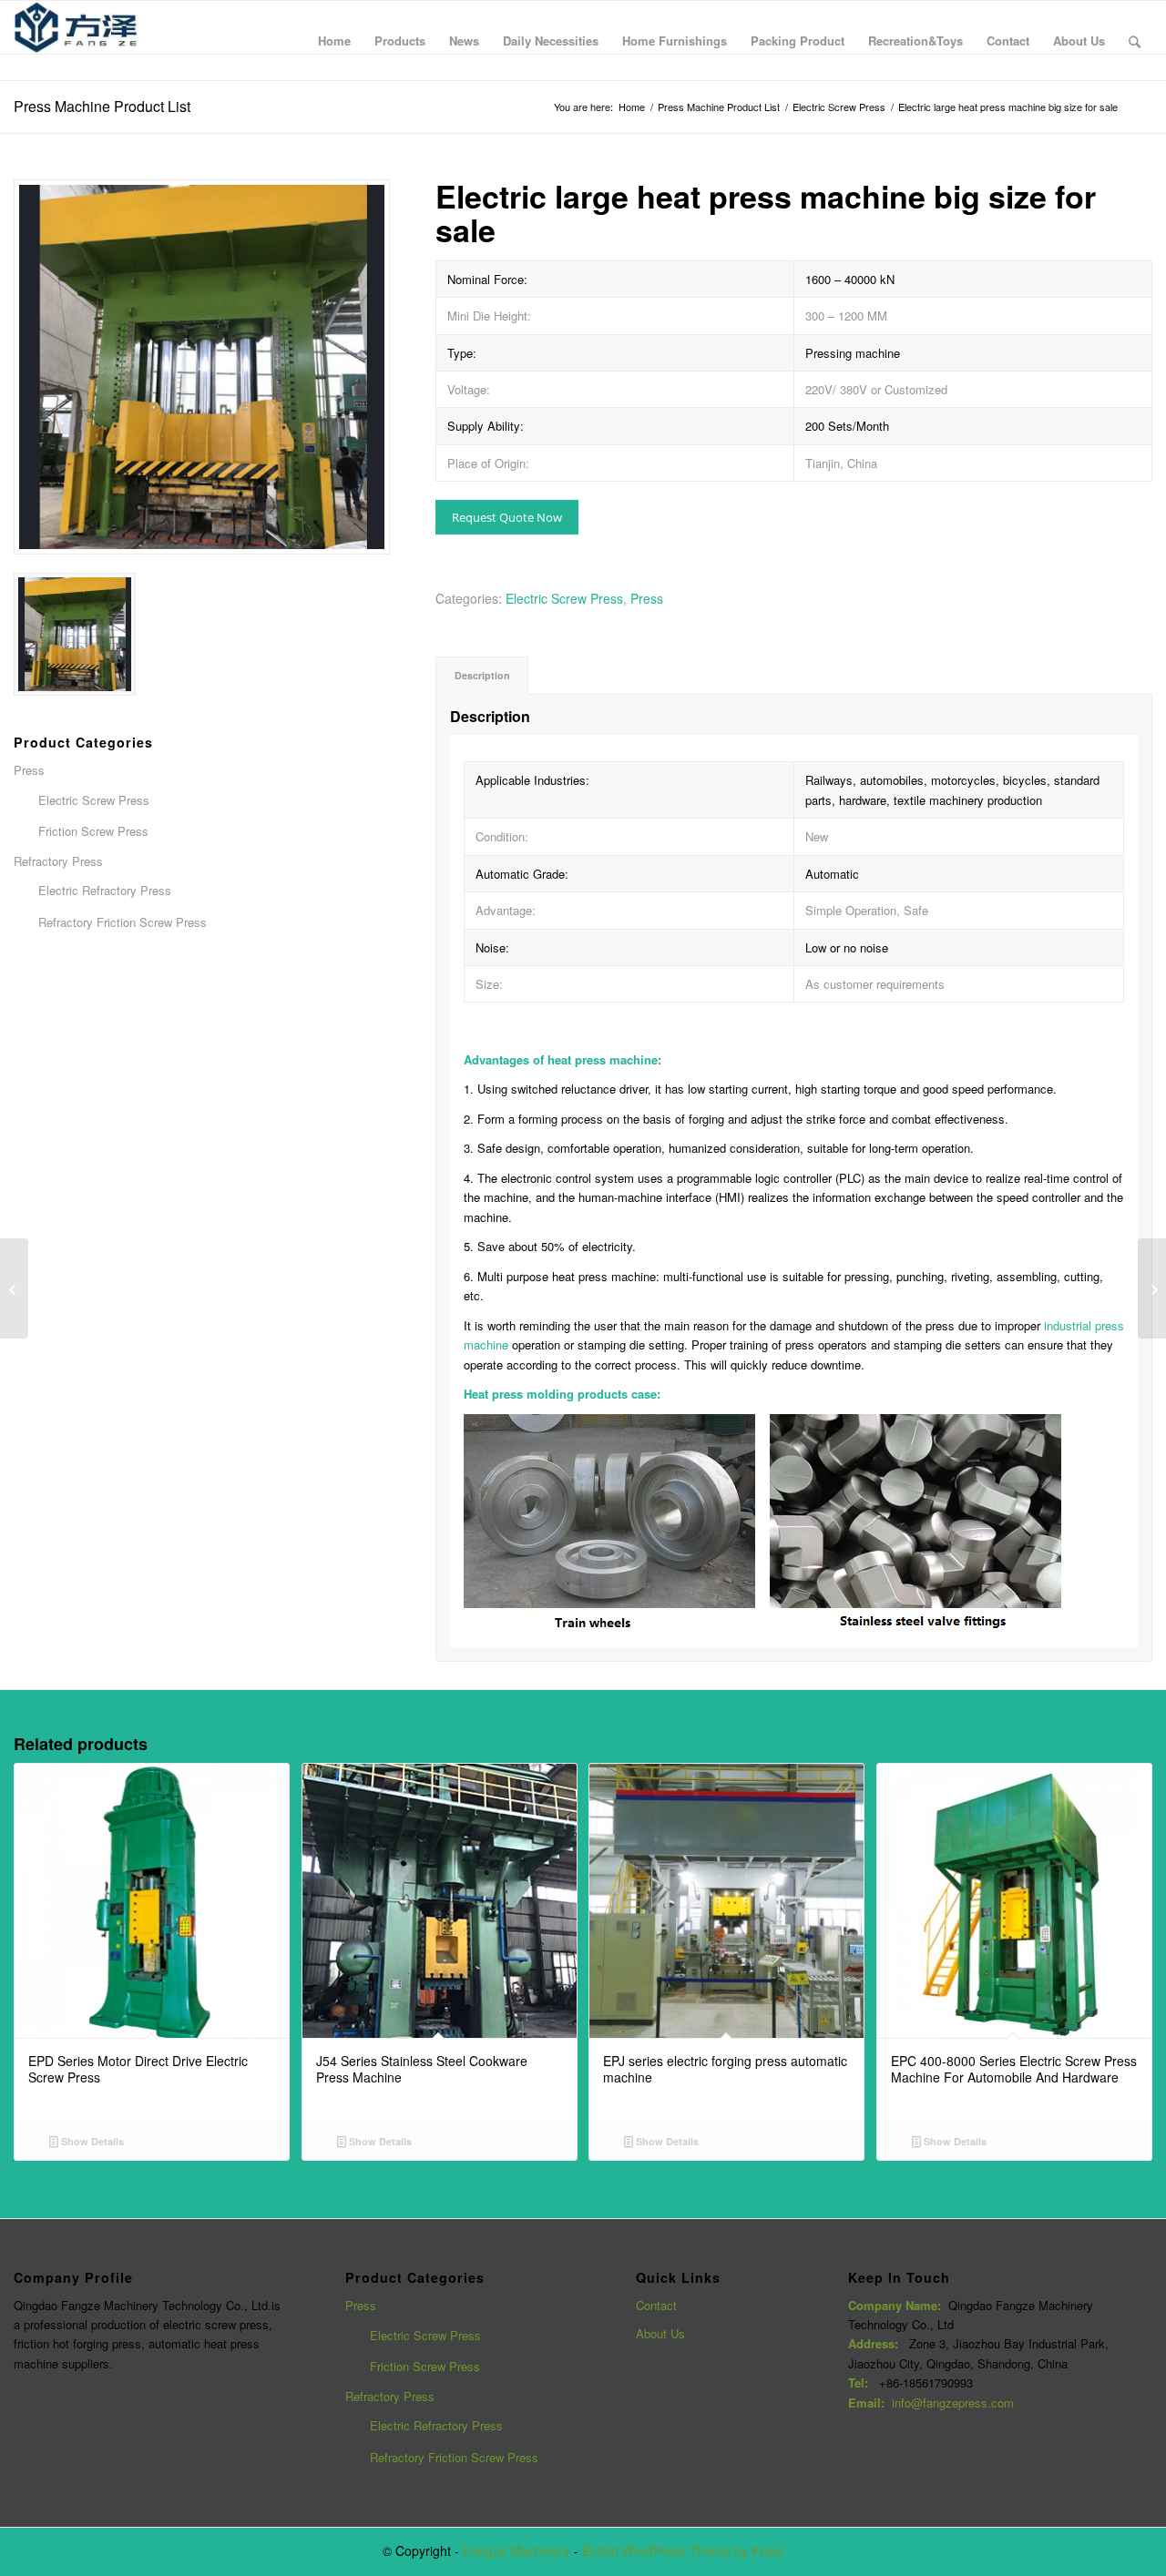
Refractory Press (390, 2396)
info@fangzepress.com (953, 2403)
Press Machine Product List (102, 106)
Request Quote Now (507, 517)
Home (632, 107)
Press (647, 598)
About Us (660, 2333)
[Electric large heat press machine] (202, 367)
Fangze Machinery (517, 2551)
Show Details (91, 2141)
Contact (656, 2305)
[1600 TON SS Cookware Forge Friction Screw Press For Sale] (14, 1288)
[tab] (482, 675)
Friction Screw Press (425, 2366)
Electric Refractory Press (436, 2425)
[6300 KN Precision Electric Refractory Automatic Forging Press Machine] (1152, 1288)
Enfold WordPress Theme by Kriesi (683, 2551)
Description (482, 675)
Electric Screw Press (839, 107)
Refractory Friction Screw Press (454, 2457)
